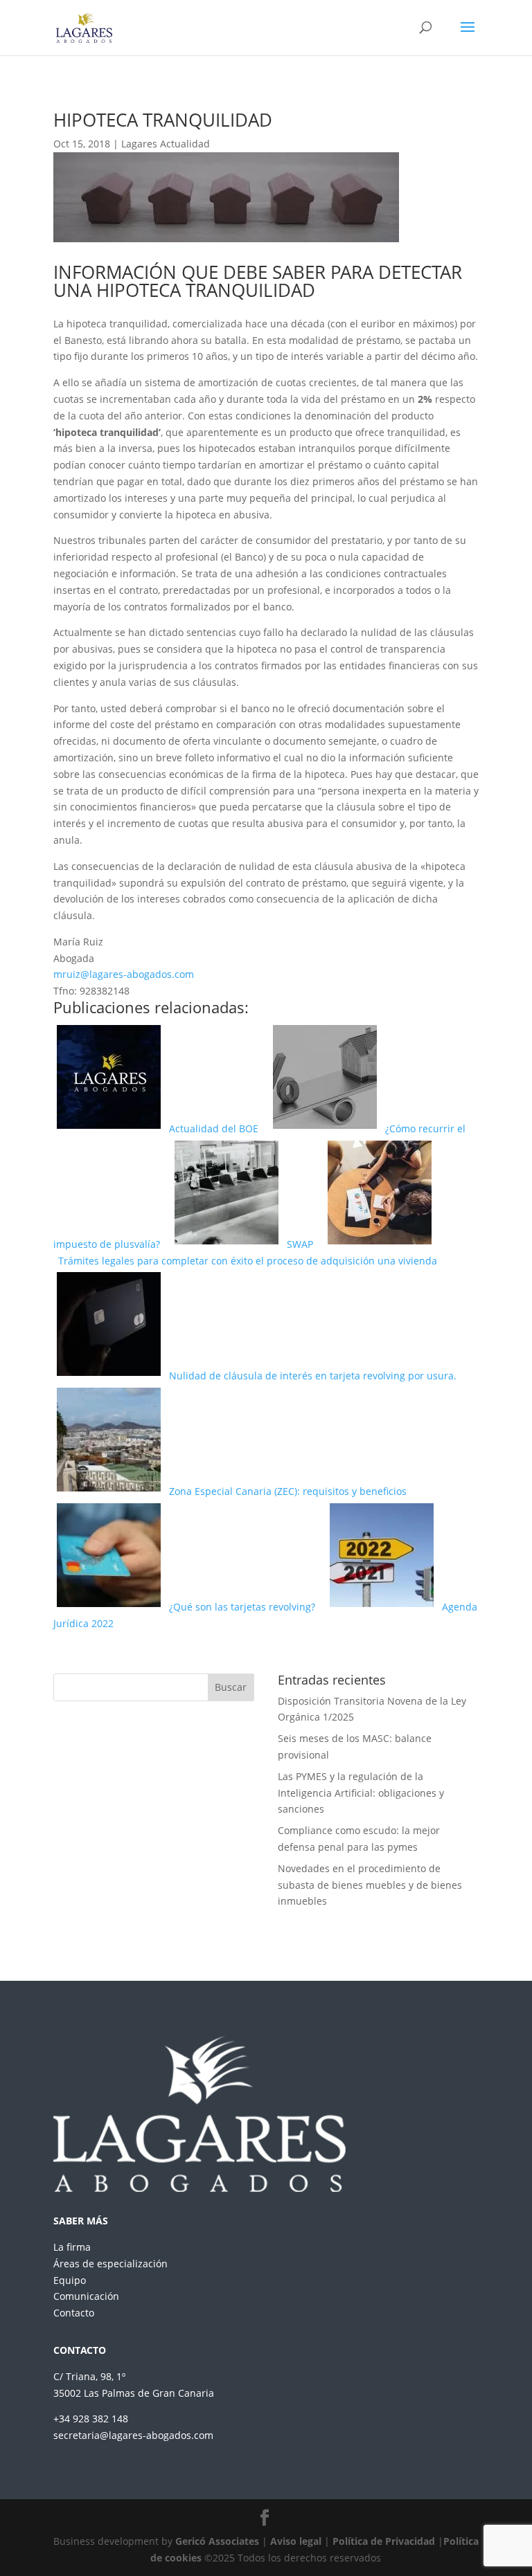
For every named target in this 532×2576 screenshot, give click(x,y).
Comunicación (86, 2296)
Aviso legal (296, 2541)
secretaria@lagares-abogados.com (133, 2435)
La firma (72, 2247)
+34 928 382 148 (91, 2419)
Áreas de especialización (110, 2264)
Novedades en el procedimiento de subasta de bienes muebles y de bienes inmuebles (370, 1885)
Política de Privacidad (384, 2541)
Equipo (70, 2280)
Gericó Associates (217, 2541)
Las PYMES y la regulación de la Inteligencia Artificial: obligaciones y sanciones (361, 1793)
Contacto (74, 2313)
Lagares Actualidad (166, 144)
